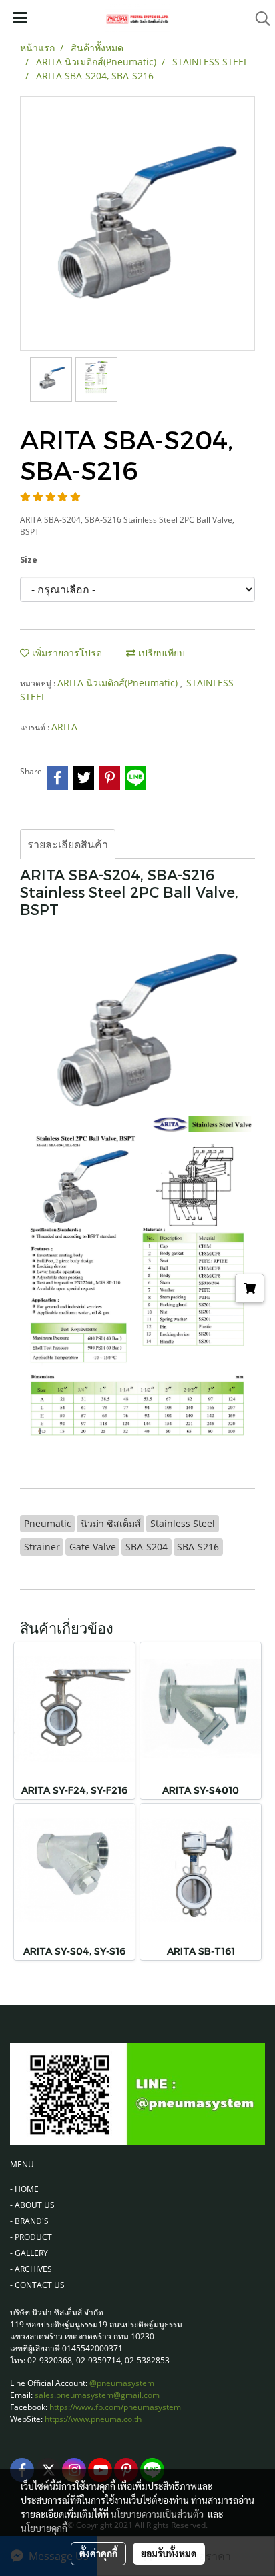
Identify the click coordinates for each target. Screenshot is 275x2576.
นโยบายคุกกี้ (44, 2528)
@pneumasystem (122, 2383)
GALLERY (31, 2253)
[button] (258, 19)
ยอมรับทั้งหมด (169, 2553)
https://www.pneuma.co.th (93, 2419)
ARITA (64, 727)
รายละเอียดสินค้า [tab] (68, 844)
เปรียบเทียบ (160, 653)
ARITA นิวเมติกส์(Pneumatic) (119, 683)
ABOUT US (35, 2205)
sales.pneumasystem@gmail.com (97, 2395)
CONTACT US (40, 2285)
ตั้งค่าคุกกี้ (98, 2553)
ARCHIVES (33, 2269)
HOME (27, 2189)
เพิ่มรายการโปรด (66, 653)
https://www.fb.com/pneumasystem (115, 2407)
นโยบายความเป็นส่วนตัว (157, 2514)
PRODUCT (33, 2237)
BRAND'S (32, 2221)
